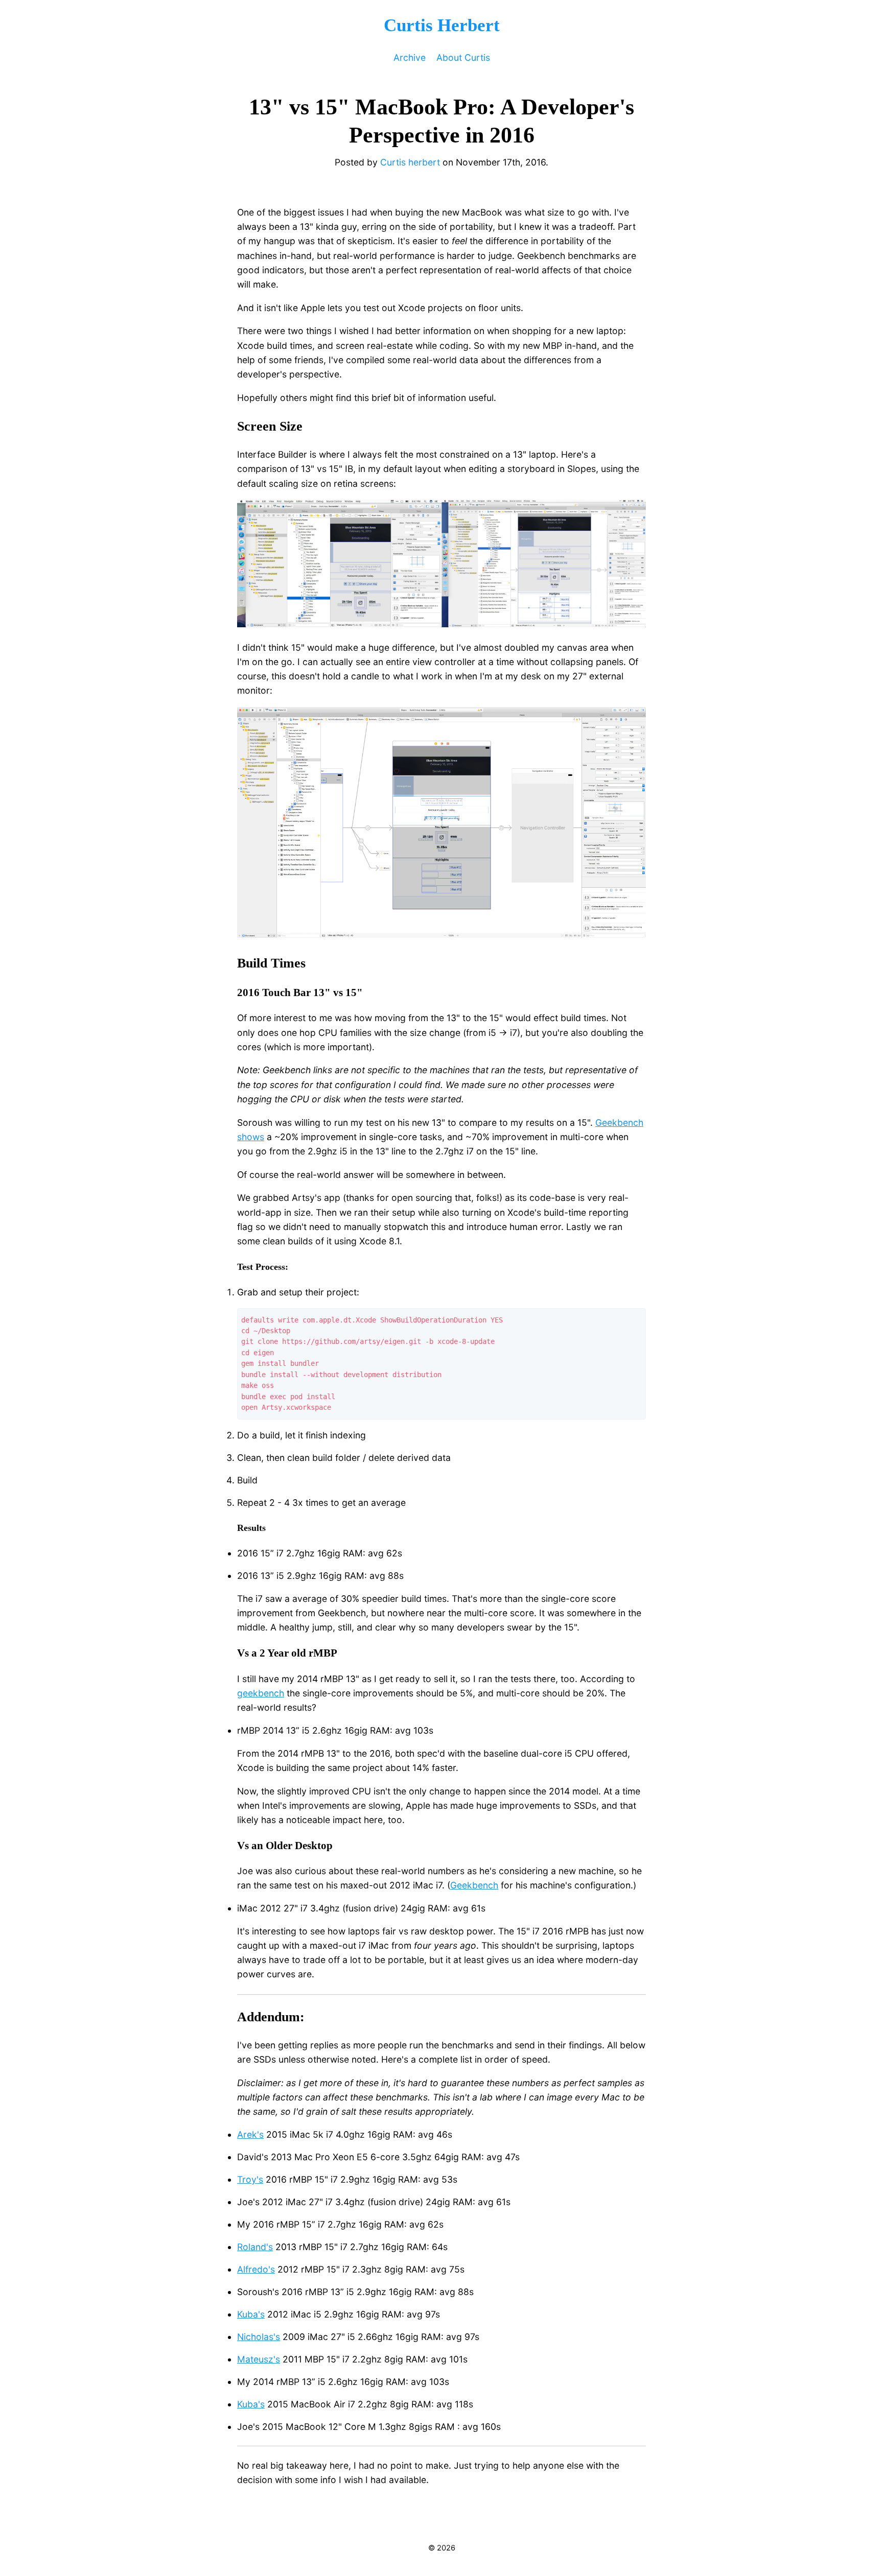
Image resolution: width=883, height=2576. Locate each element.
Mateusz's (259, 2359)
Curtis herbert (410, 162)
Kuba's (251, 2314)
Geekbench (474, 1885)
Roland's (255, 2247)
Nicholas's (259, 2337)
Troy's (250, 2179)
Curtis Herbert (442, 25)
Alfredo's (256, 2269)
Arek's (250, 2134)
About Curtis (463, 57)
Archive (410, 57)
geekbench (261, 1693)
